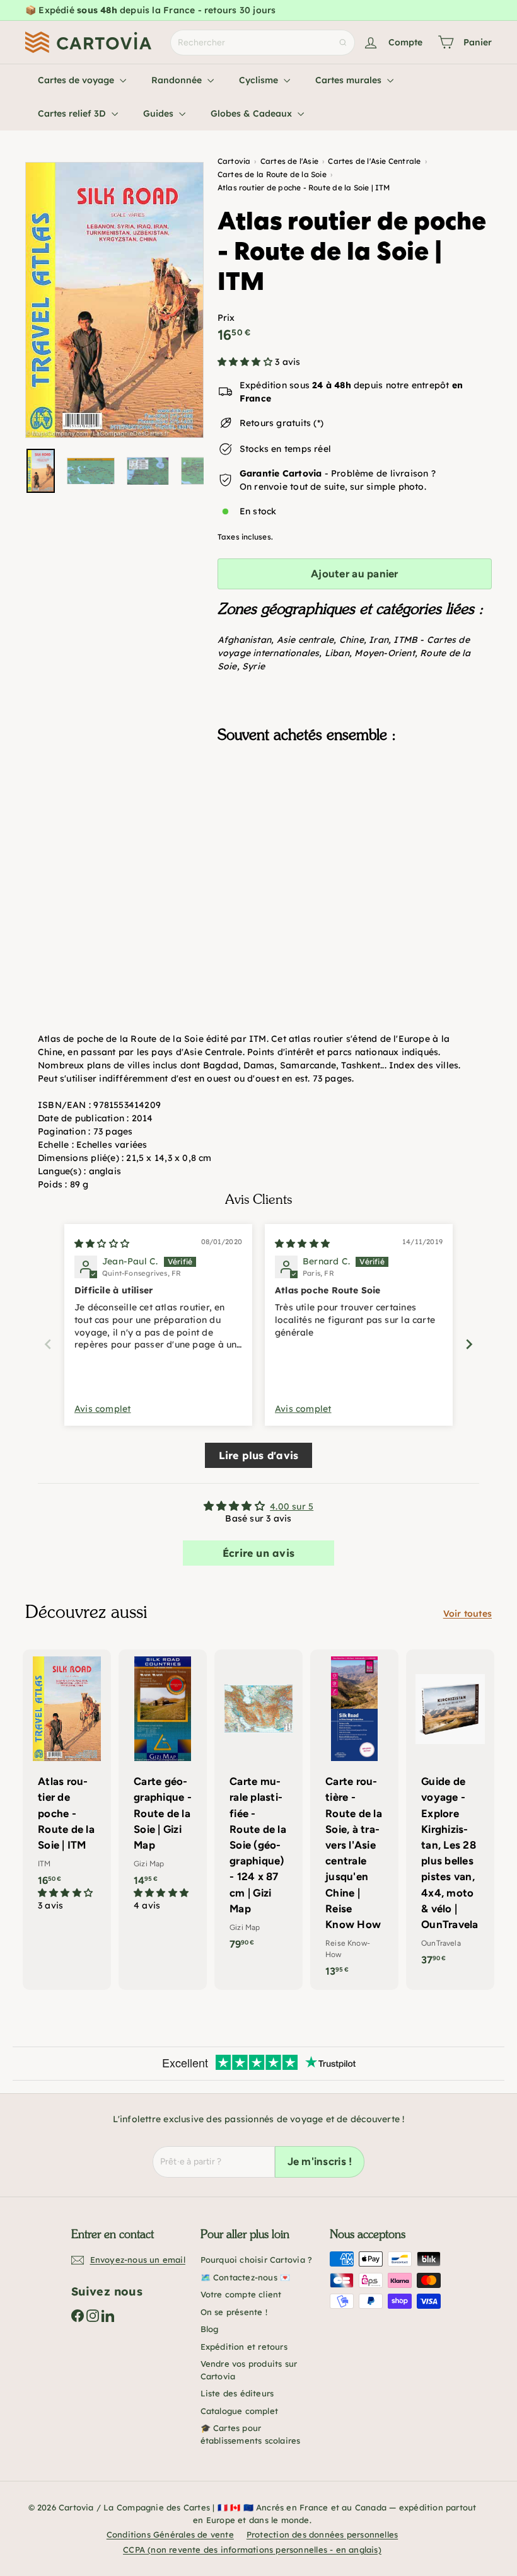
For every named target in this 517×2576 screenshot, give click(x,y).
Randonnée (178, 80)
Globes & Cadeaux (253, 113)
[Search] (343, 43)
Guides (160, 113)
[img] (102, 1244)
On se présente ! (234, 2312)
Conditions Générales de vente (170, 2534)
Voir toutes (468, 1614)
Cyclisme (260, 80)
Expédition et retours (244, 2347)
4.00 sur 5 (292, 1506)
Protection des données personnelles (322, 2534)
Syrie (253, 666)
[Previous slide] (48, 1344)
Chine (351, 640)
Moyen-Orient (385, 653)
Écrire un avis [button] (258, 1553)
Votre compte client (241, 2294)
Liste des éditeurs (237, 2393)
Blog (210, 2329)
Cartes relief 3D (73, 113)
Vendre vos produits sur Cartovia (249, 2370)
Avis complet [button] (103, 1409)
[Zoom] (114, 300)
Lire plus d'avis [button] (258, 1455)
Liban (337, 653)
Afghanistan (244, 640)
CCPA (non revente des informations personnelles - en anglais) (252, 2550)
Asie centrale (305, 640)
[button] (246, 362)
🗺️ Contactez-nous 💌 (246, 2277)
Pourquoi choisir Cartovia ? (257, 2260)
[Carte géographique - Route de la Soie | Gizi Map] (163, 1787)
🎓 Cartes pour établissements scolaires (251, 2434)
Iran (379, 640)
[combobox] (263, 43)
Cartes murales (350, 80)
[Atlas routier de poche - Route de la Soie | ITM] (355, 816)
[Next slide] (469, 1344)
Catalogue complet (240, 2411)
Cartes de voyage (77, 80)
